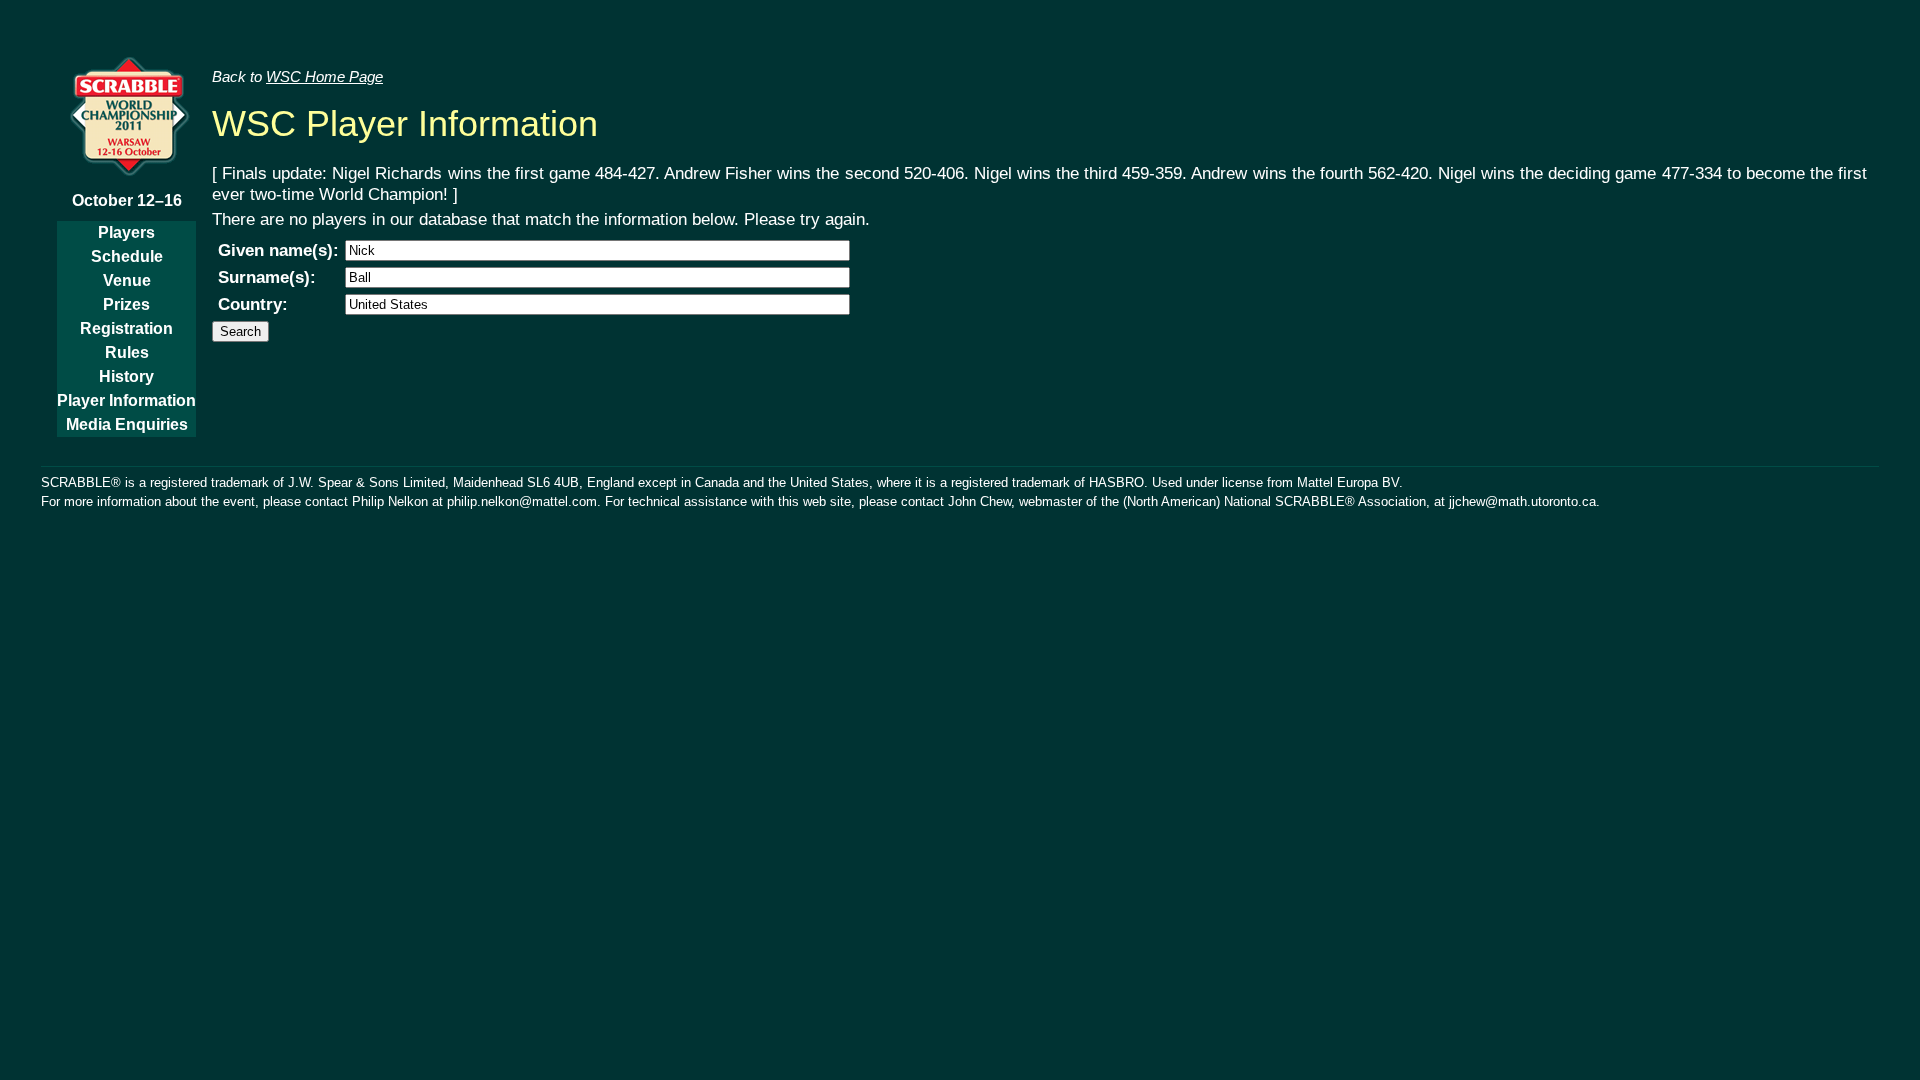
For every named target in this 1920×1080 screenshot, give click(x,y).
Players (126, 232)
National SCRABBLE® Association (1325, 501)
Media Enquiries (127, 424)
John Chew (979, 501)
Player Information (126, 400)
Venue (127, 280)
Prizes (126, 304)
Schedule (127, 256)
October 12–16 (127, 200)
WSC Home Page (324, 77)
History (126, 376)
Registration (126, 328)
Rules (127, 352)
